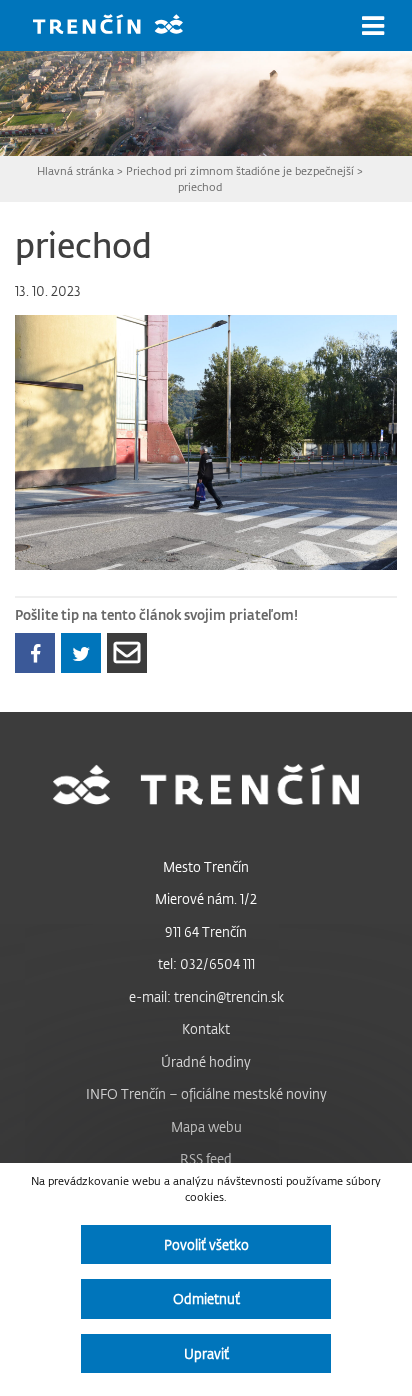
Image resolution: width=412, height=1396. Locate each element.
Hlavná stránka (75, 170)
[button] (373, 26)
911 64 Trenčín (206, 931)
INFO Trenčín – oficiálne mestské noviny (206, 1093)
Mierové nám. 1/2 (206, 898)
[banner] (123, 26)
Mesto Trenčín (206, 866)
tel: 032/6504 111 (206, 963)
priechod (200, 186)
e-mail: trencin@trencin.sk (206, 996)
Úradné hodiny (206, 1061)
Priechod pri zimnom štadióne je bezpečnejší (240, 170)
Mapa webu (206, 1126)
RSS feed (206, 1158)
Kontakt (206, 1028)
